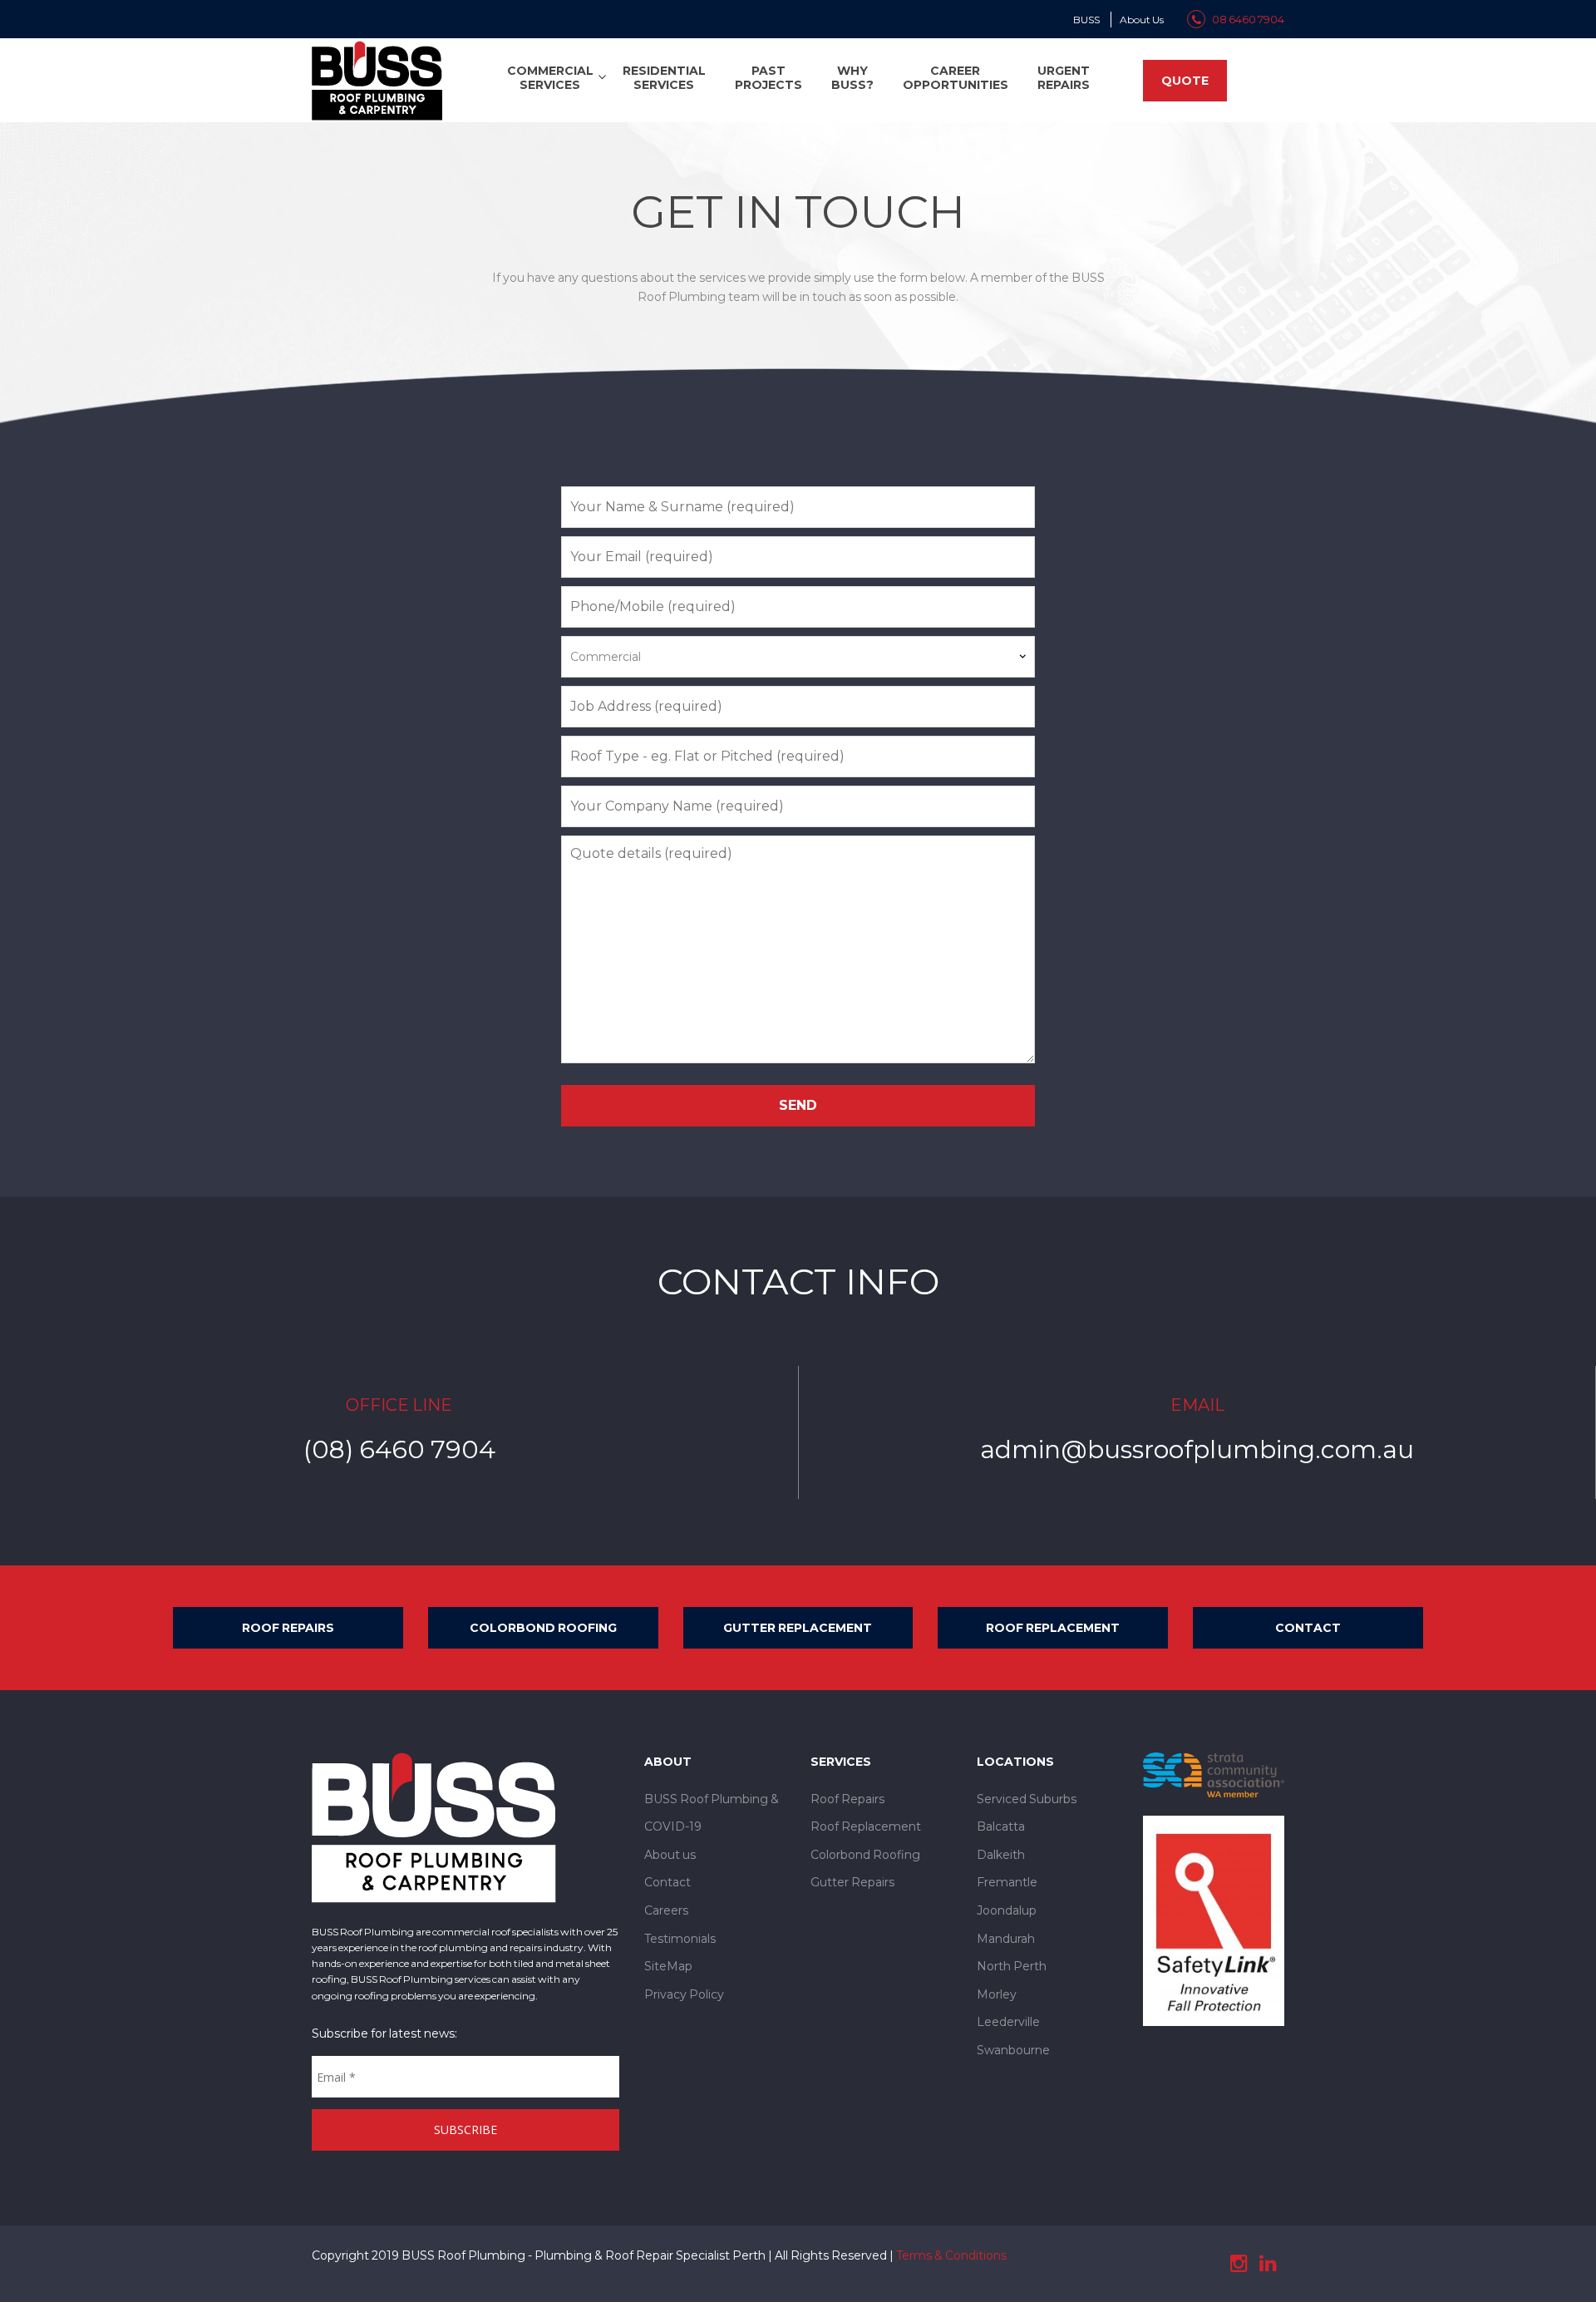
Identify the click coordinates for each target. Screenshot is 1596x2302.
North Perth (1012, 1966)
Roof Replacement (1053, 1628)
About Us (1142, 20)
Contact (1308, 1628)
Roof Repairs (288, 1628)
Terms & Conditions (951, 2255)
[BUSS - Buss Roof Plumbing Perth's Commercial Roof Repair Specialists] (377, 79)
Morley (997, 1994)
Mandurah (1006, 1939)
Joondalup (1007, 1910)
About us (670, 1855)
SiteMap (668, 1966)
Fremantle (1007, 1882)
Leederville (1008, 2022)
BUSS (1086, 20)
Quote (1185, 81)
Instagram (1239, 2264)
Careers (666, 1910)
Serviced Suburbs (1027, 1799)
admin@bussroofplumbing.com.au (1197, 1449)
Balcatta (1001, 1826)
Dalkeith (1001, 1855)
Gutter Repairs (852, 1882)
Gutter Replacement (798, 1628)
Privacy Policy (684, 1994)
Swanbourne (1013, 2050)
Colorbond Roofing (543, 1628)
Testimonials (680, 1939)
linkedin (1268, 2264)
